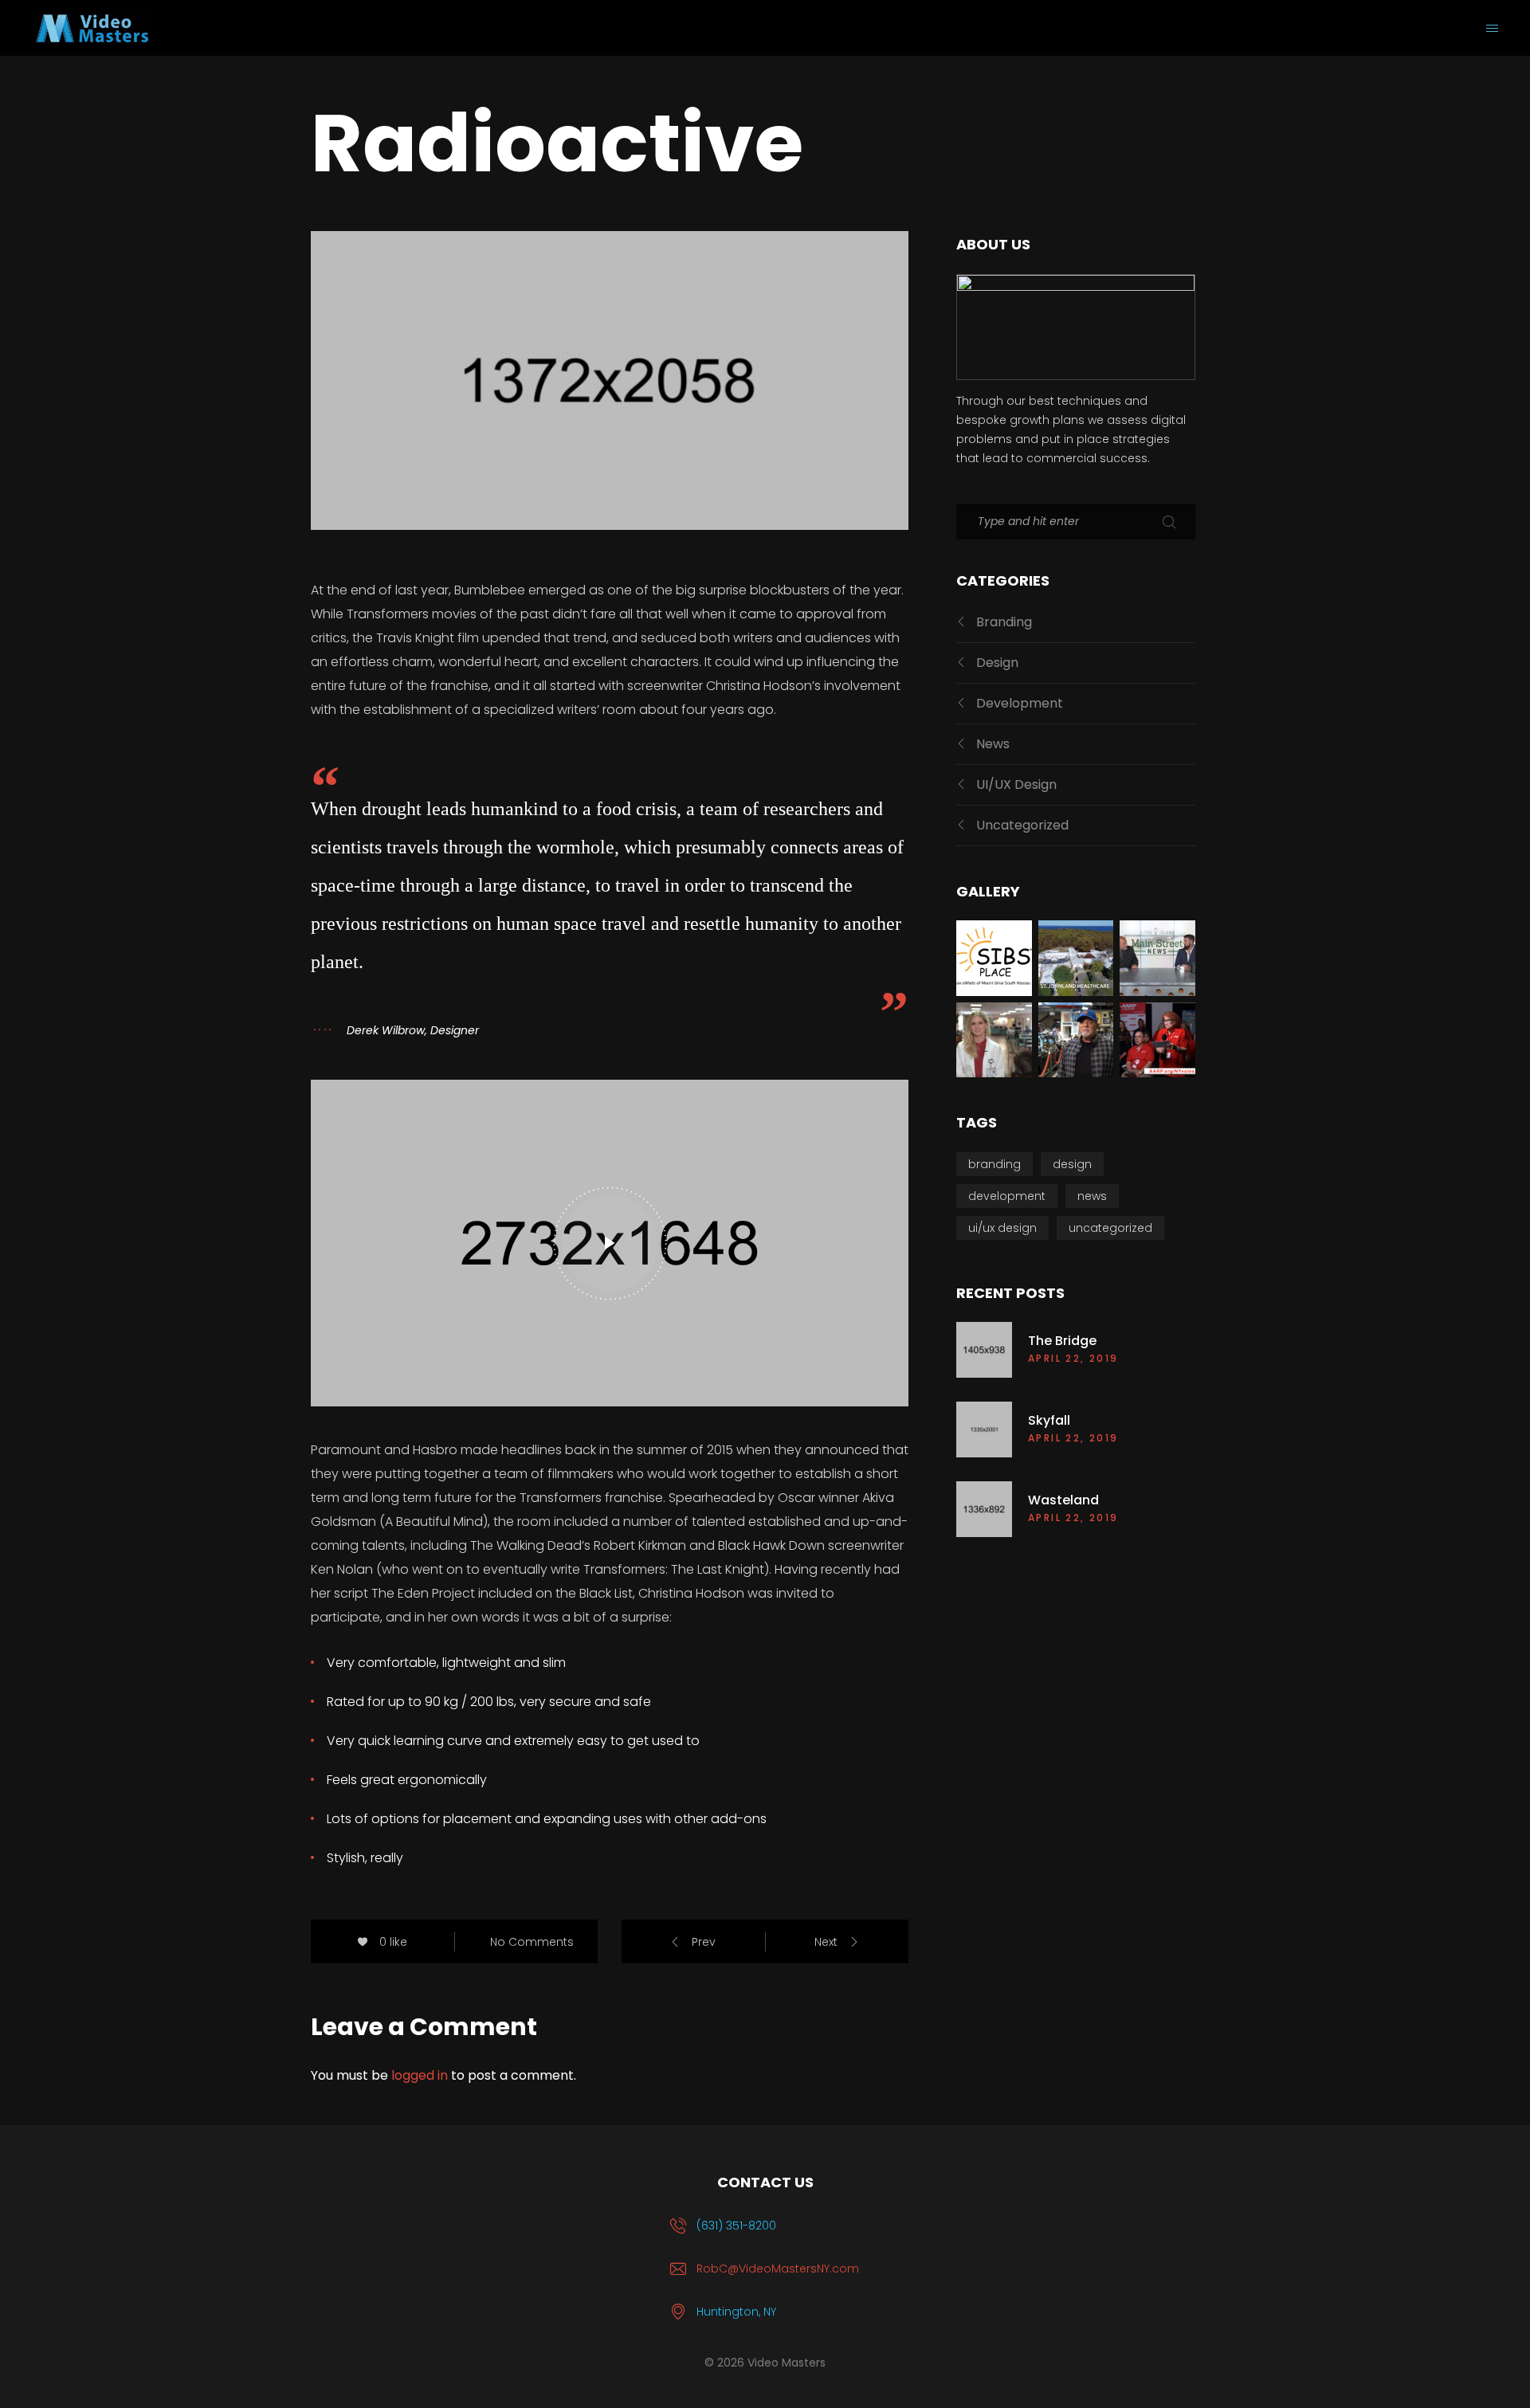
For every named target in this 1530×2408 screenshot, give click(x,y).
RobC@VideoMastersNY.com (778, 2269)
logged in (420, 2075)
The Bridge (1062, 1341)
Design (997, 663)
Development (1020, 703)
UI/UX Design (1016, 784)
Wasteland (1063, 1500)
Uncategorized (1022, 825)
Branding (1004, 622)
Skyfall (1049, 1421)
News (993, 744)
